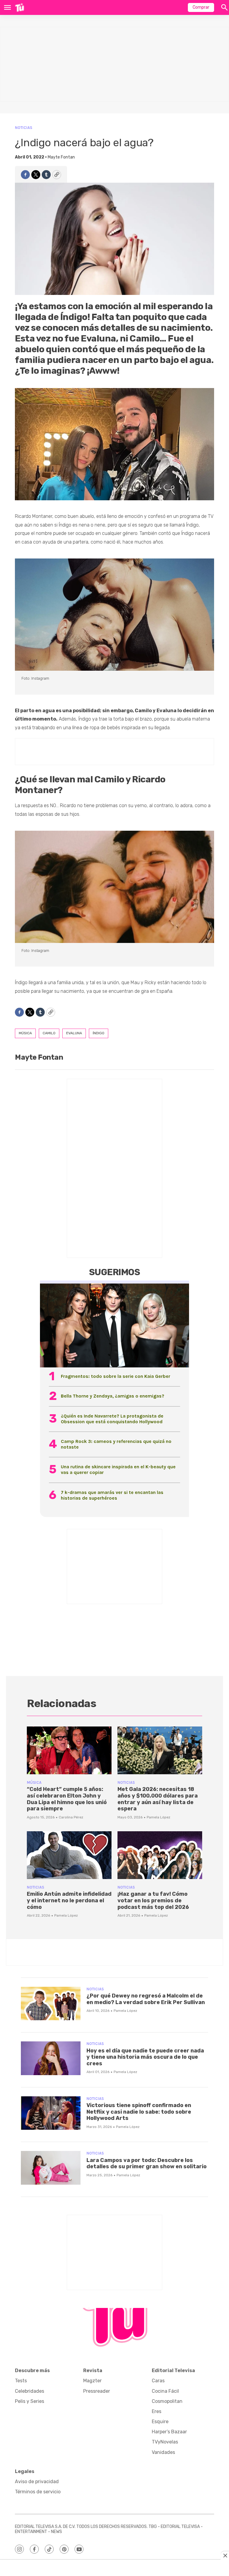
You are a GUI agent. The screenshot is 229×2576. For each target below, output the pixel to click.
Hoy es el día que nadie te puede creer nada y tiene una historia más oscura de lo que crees (145, 2057)
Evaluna (74, 1033)
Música (34, 1782)
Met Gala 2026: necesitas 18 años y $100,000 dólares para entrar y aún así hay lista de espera (158, 1799)
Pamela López (158, 1817)
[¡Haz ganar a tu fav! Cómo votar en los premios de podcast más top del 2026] (160, 1855)
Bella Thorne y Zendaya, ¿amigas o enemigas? (113, 1396)
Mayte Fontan (61, 157)
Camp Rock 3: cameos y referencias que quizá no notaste (116, 1444)
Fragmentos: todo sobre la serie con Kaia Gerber (116, 1376)
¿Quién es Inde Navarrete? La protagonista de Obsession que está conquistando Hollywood (112, 1419)
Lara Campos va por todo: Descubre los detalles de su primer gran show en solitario (147, 2163)
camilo (49, 1033)
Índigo (99, 1033)
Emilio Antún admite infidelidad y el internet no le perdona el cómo (69, 1900)
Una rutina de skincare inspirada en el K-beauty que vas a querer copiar (118, 1469)
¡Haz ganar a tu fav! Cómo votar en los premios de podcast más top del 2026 (153, 1900)
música (25, 1033)
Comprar (201, 7)
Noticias (24, 128)
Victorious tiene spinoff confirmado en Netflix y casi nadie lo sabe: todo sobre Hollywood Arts (139, 2112)
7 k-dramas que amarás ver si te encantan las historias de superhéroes (112, 1495)
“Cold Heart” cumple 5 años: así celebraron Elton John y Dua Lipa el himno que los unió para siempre (67, 1799)
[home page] (20, 7)
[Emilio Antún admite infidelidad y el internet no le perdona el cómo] (69, 1855)
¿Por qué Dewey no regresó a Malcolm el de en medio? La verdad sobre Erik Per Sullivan (146, 1999)
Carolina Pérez (71, 1817)
